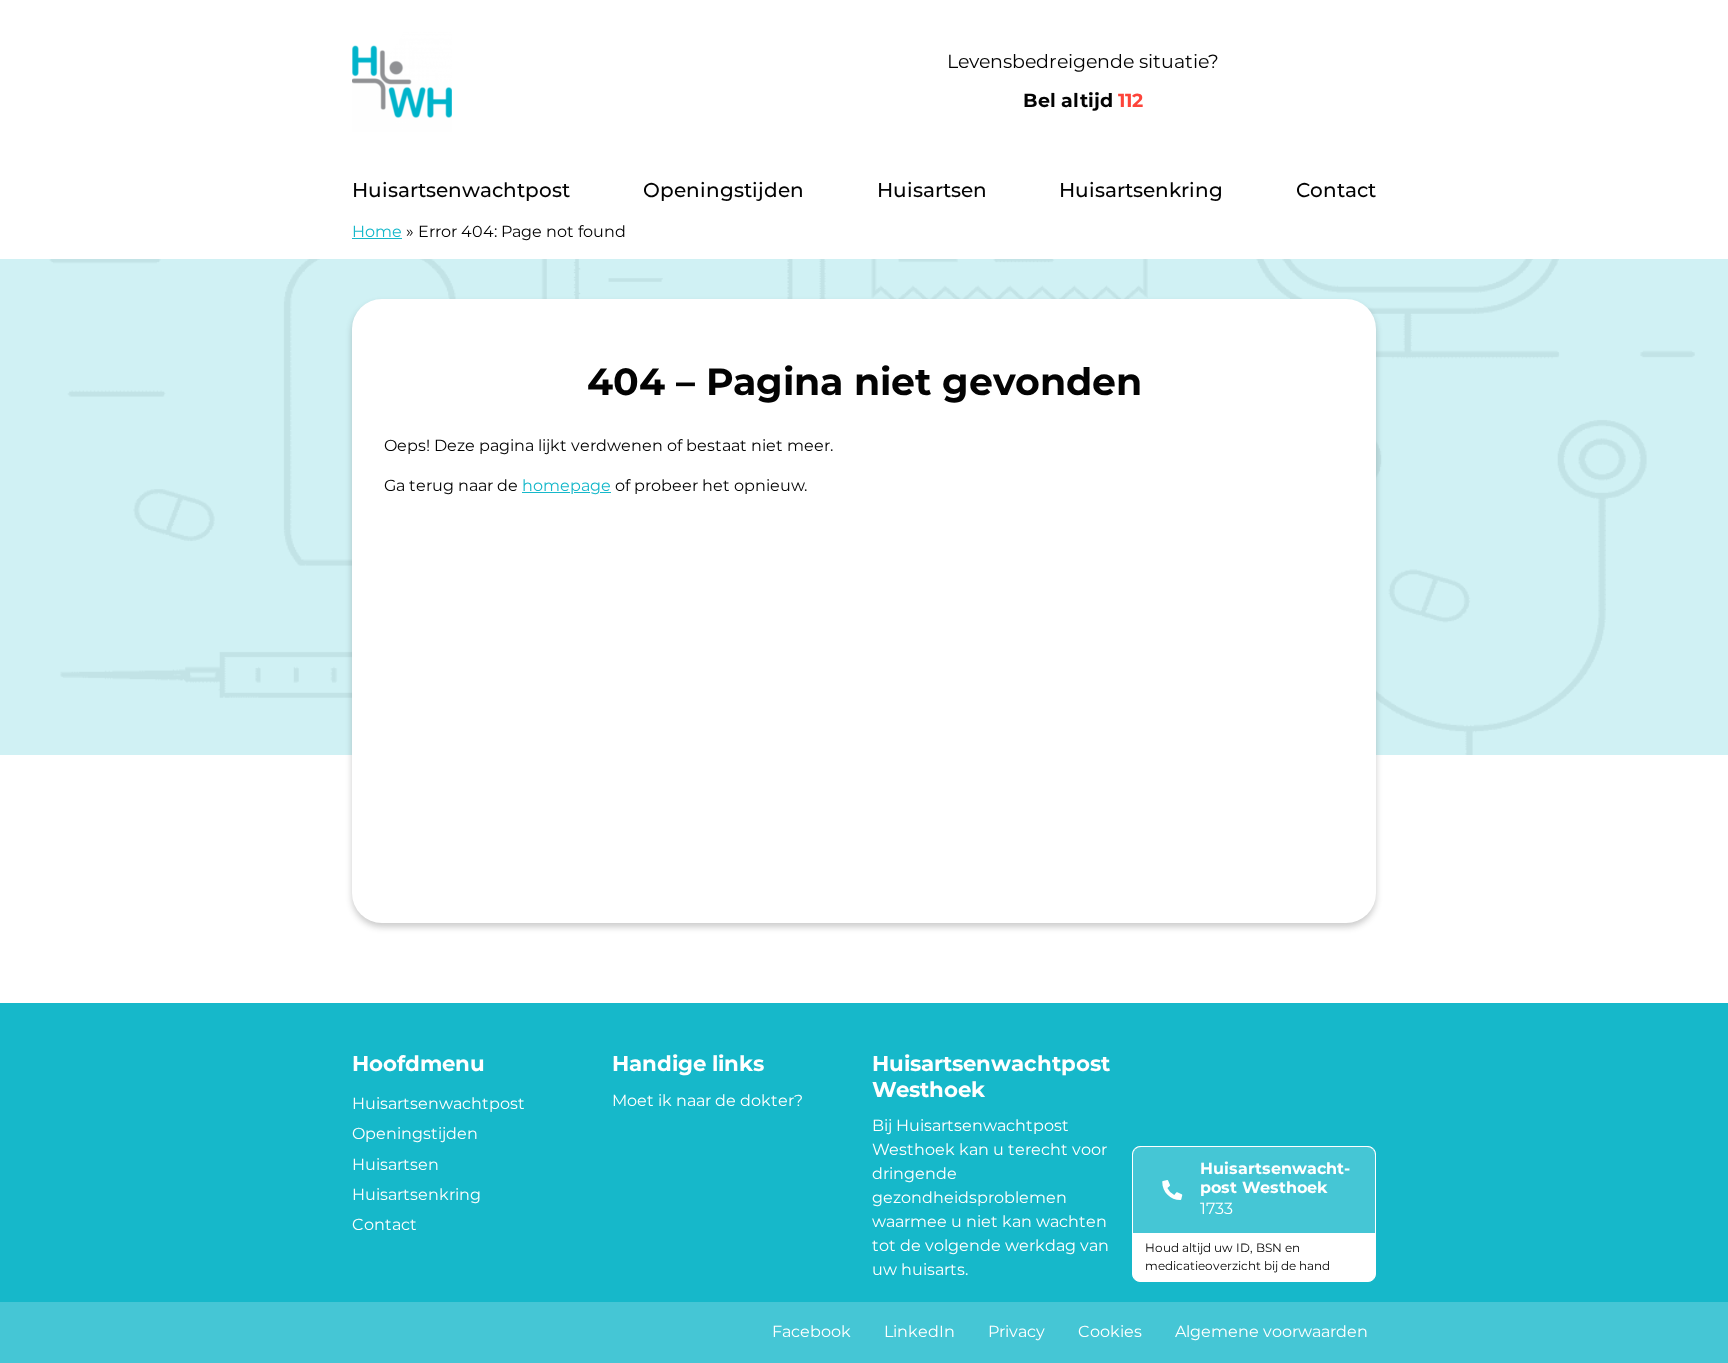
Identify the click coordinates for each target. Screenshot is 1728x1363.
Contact (1336, 190)
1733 (1216, 1208)
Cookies (1110, 1331)
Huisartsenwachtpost (461, 190)
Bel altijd (1083, 100)
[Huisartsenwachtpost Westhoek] (571, 82)
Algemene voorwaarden (1271, 1331)
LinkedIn (919, 1331)
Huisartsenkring (1141, 190)
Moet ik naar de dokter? (707, 1100)
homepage (566, 485)
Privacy (1016, 1331)
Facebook (811, 1331)
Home (377, 231)
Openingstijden (723, 190)
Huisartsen (932, 190)
